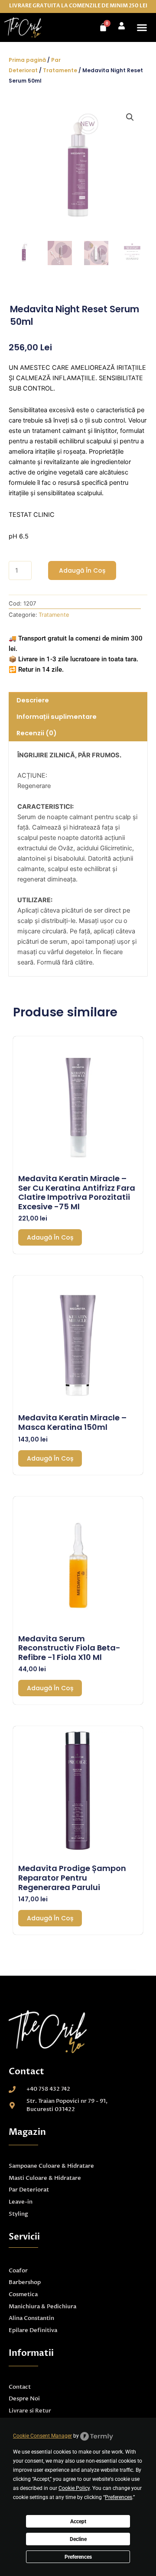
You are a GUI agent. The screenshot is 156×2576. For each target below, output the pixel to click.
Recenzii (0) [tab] (37, 733)
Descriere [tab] (33, 700)
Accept (78, 2522)
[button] (142, 28)
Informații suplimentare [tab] (57, 717)
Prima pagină (27, 60)
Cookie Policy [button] (74, 2488)
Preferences (78, 2557)
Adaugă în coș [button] (50, 1237)
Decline (78, 2539)
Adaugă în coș (82, 570)
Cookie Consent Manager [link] (42, 2436)
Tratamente (60, 70)
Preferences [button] (119, 2497)
